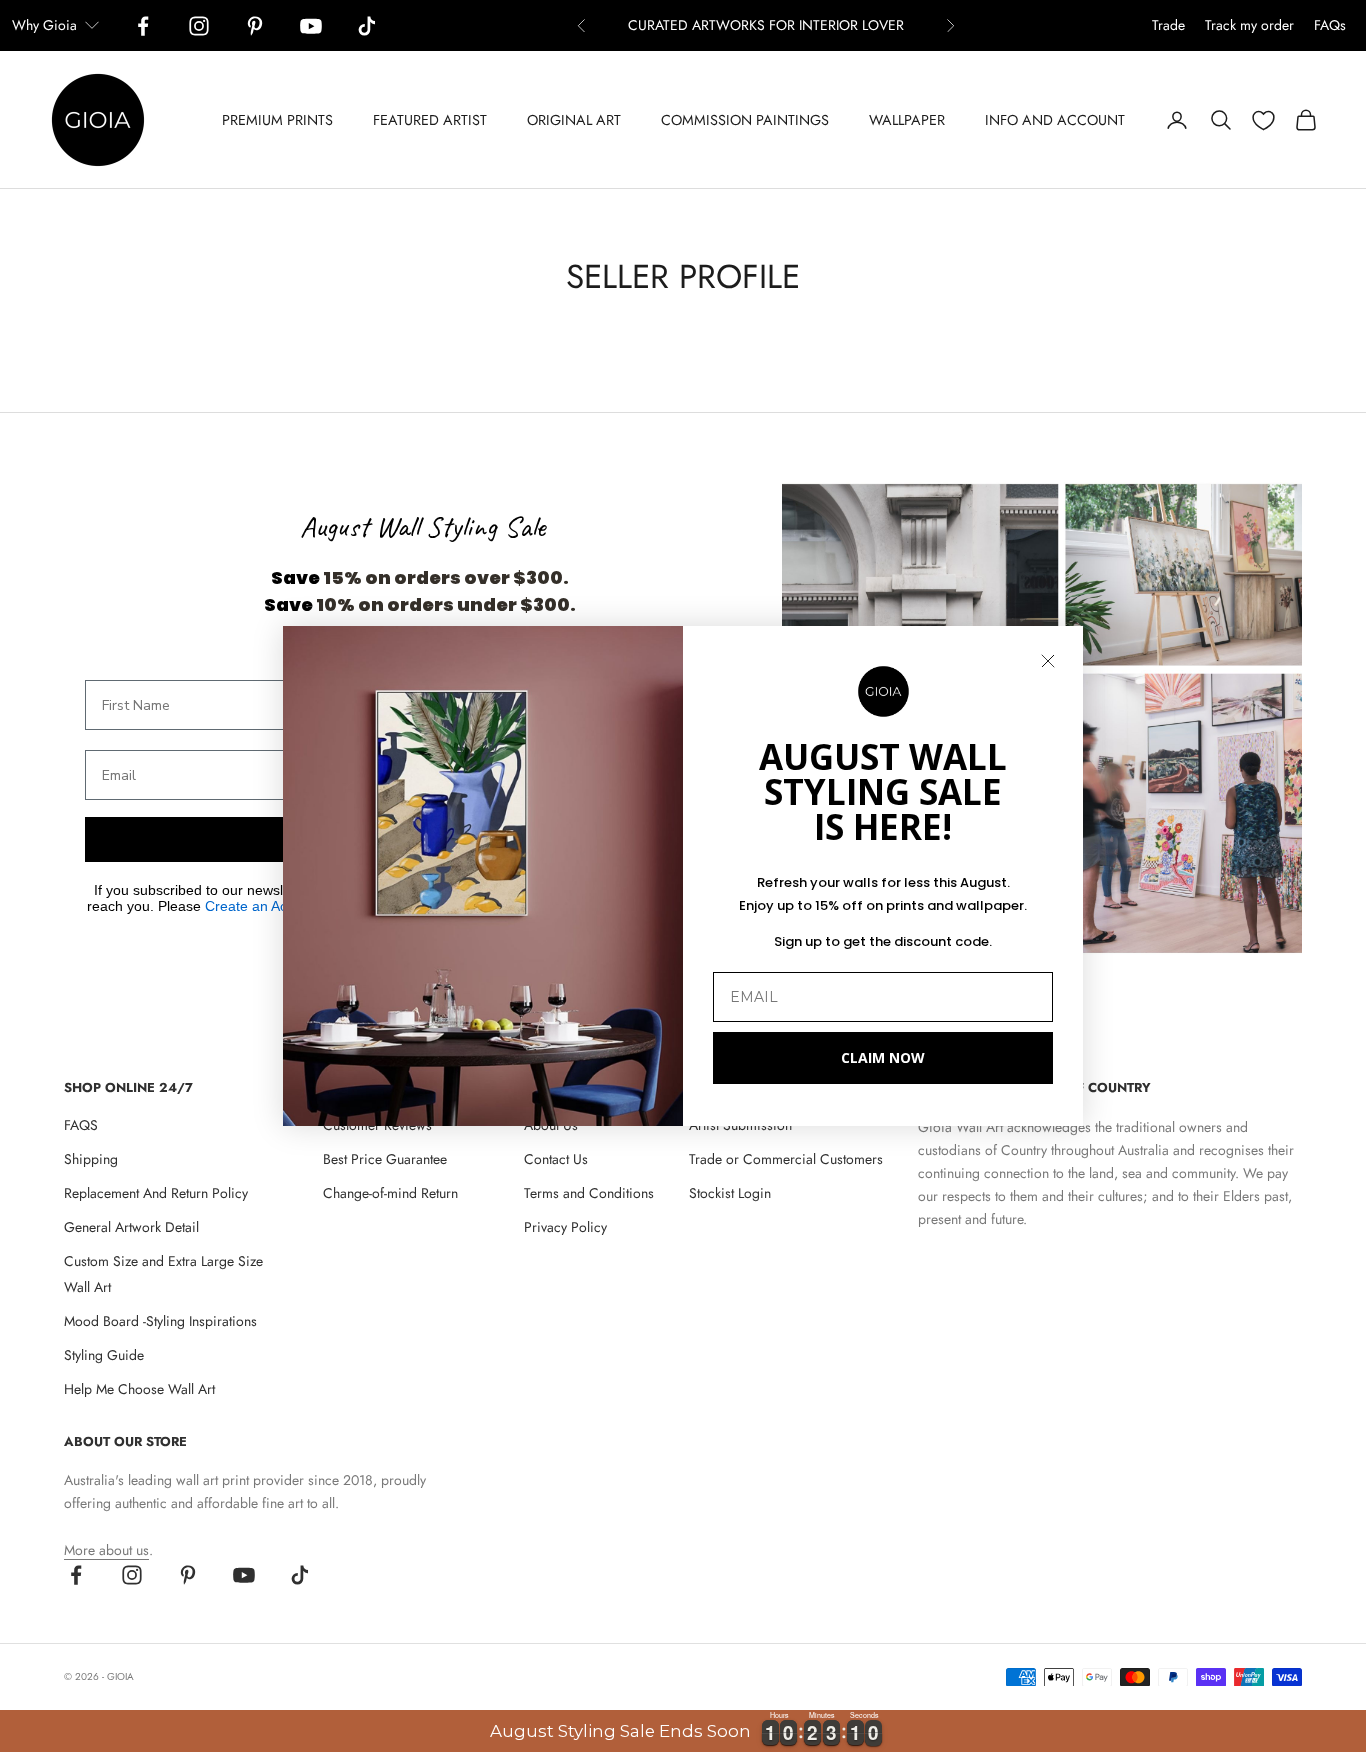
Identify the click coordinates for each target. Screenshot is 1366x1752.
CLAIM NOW (883, 1057)
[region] (683, 1731)
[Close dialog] (1048, 661)
